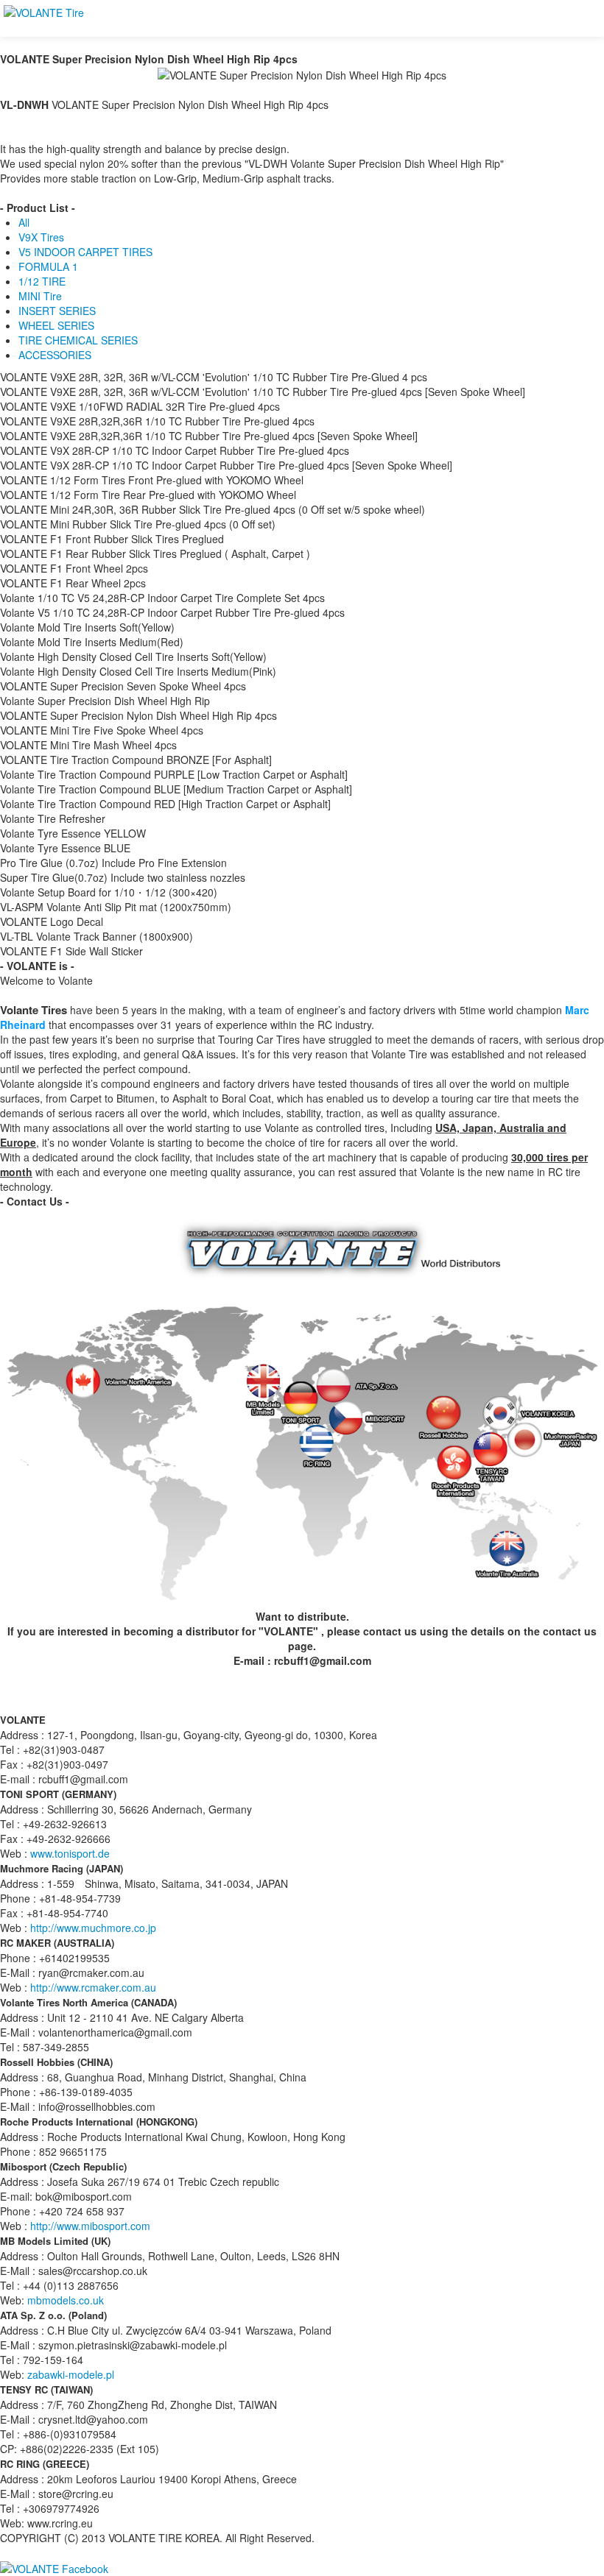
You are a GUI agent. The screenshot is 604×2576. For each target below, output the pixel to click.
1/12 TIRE (42, 281)
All (24, 222)
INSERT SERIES (57, 311)
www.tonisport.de (70, 1853)
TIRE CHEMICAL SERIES (78, 340)
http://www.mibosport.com (90, 2226)
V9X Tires (41, 237)
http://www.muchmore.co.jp (93, 1928)
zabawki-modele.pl (71, 2374)
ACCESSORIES (55, 355)
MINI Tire (40, 296)
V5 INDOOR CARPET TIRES (85, 252)
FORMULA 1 (48, 266)
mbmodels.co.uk (66, 2300)
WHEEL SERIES (56, 325)
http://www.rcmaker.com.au (93, 1987)
